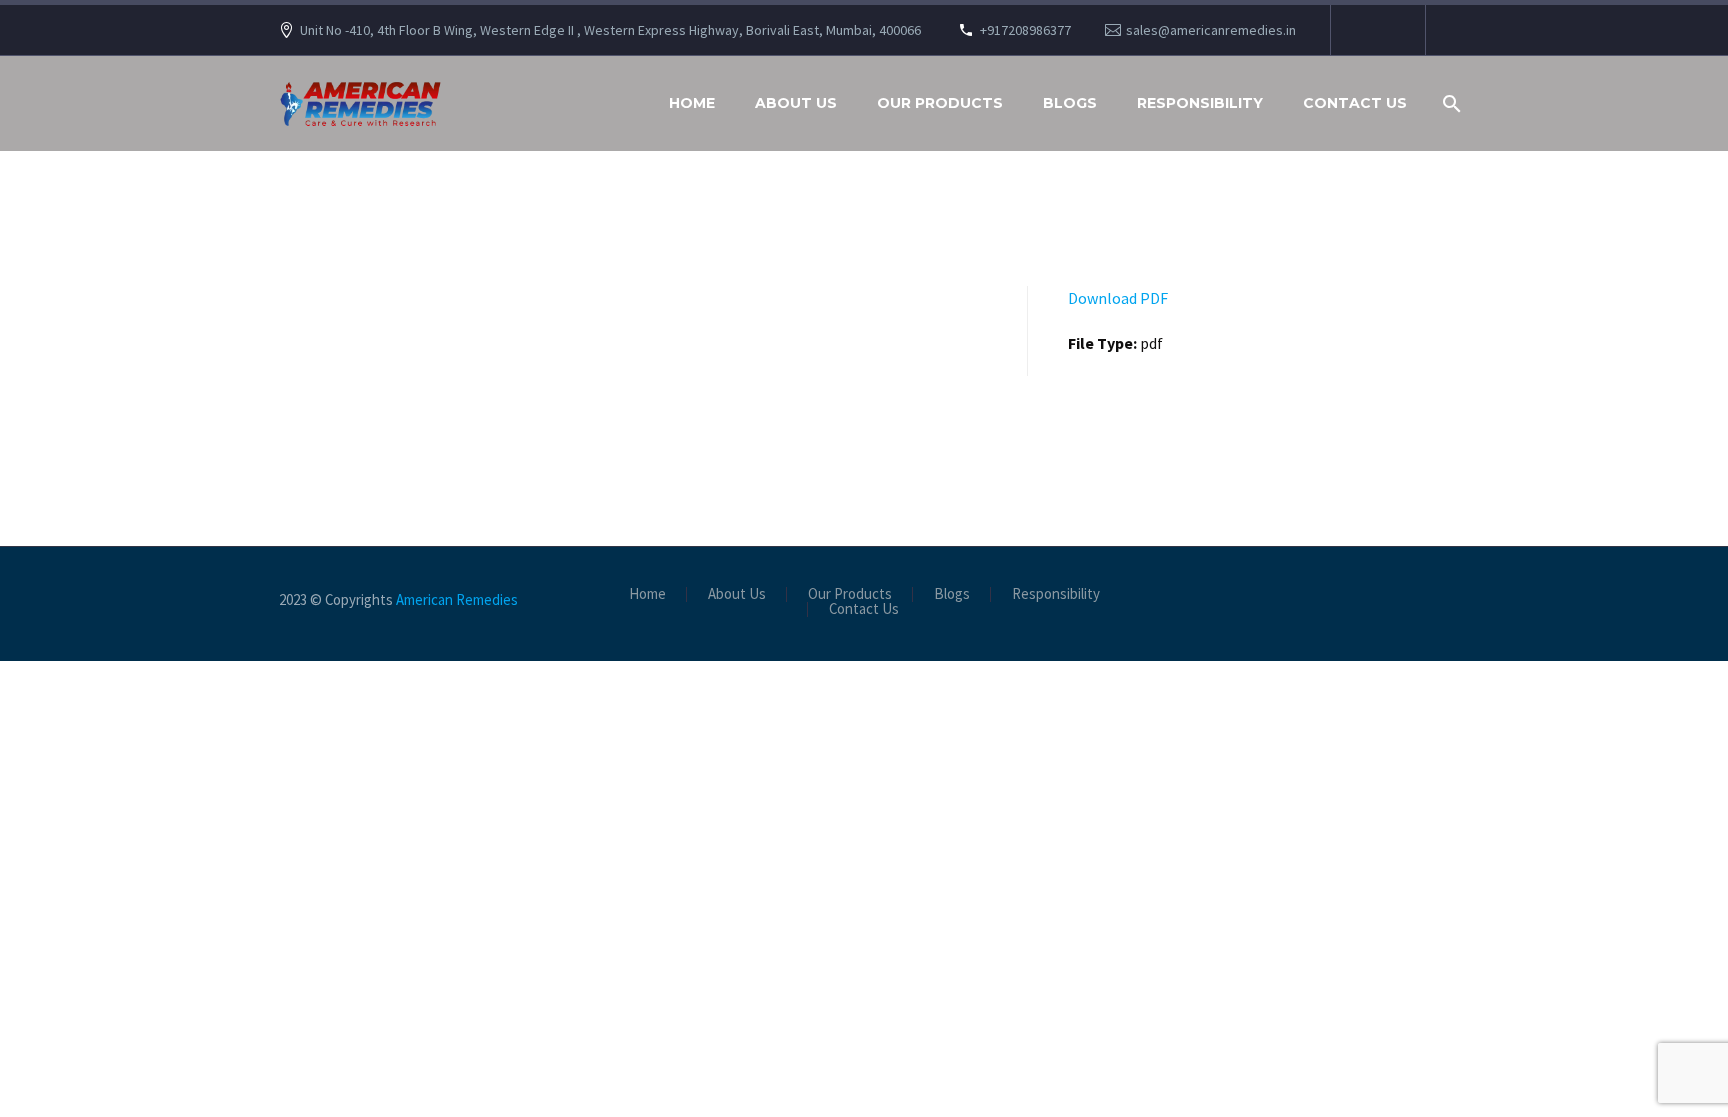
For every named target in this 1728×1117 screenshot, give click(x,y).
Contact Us (1355, 103)
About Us (796, 103)
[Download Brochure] (1376, 30)
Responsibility (1200, 103)
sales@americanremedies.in (1211, 30)
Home (692, 103)
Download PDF (1118, 298)
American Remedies (457, 599)
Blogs (1070, 103)
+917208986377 (1025, 30)
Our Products (940, 103)
